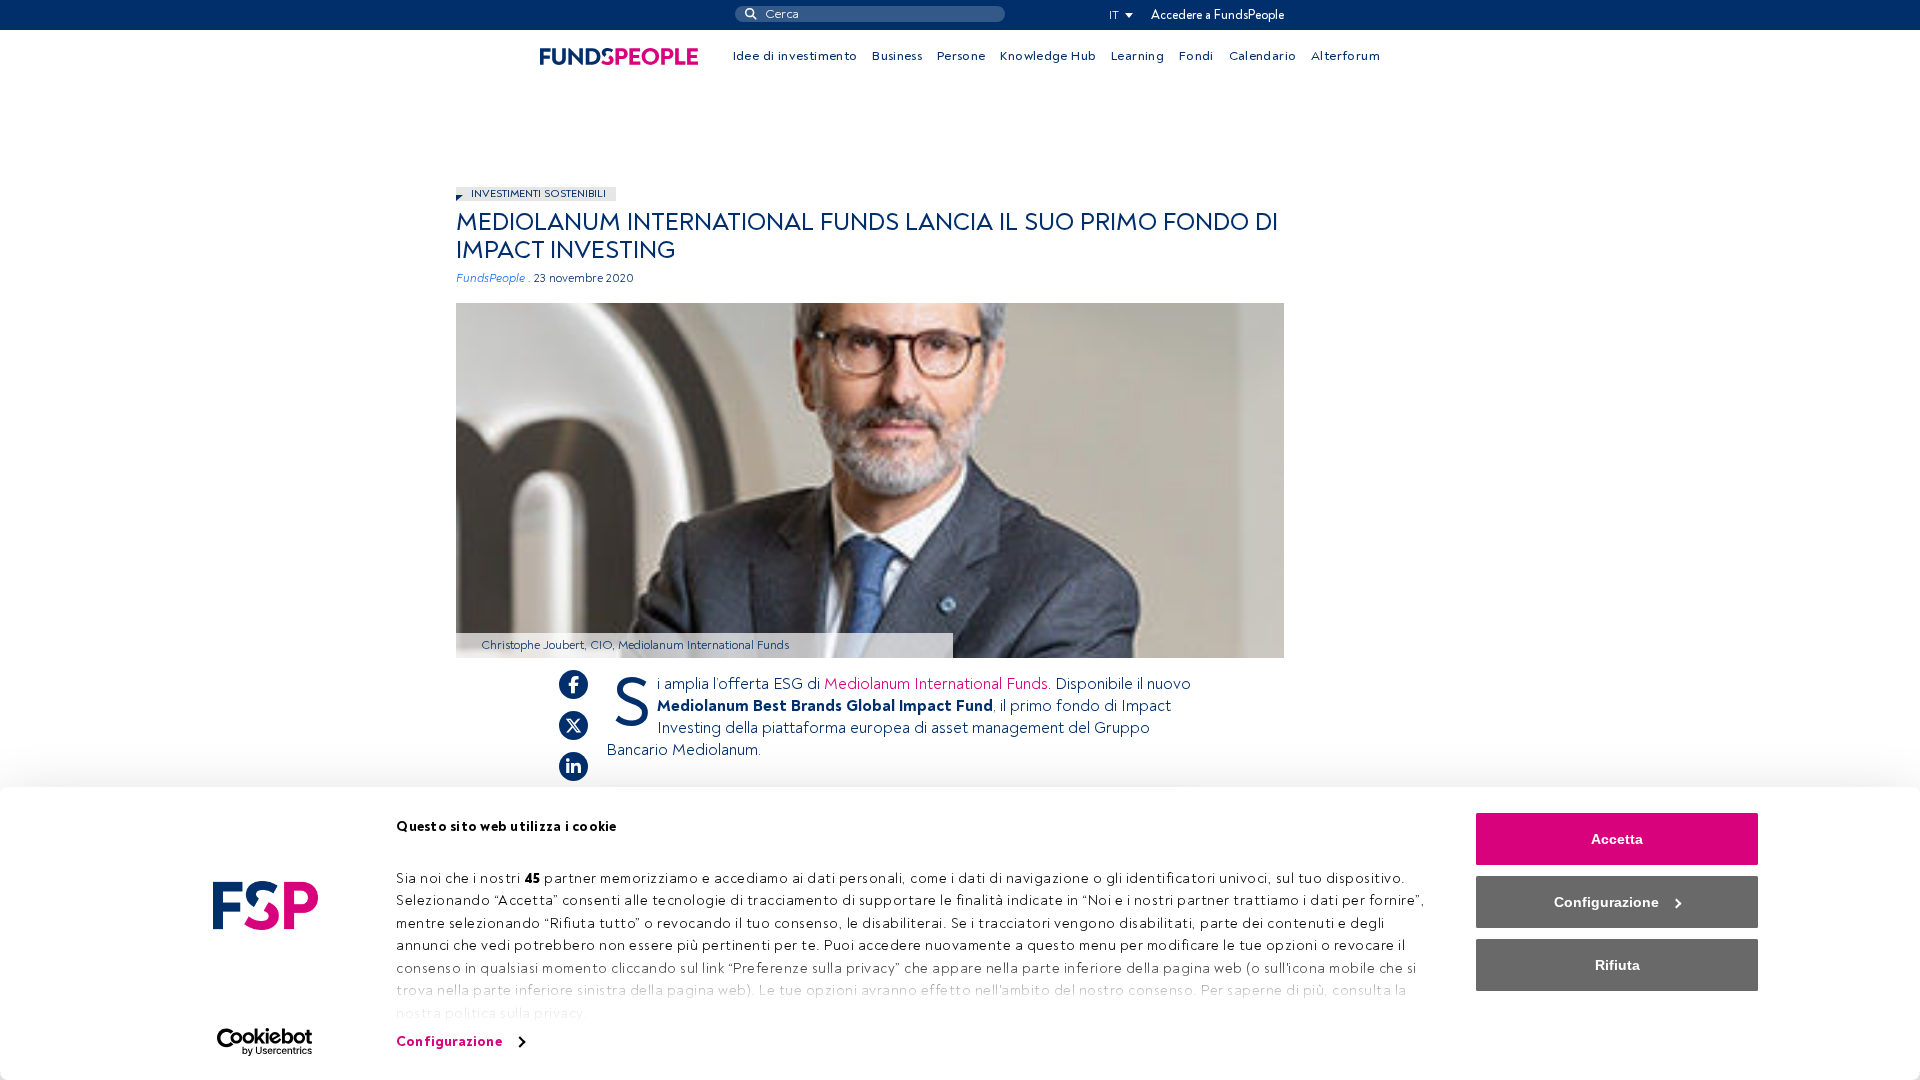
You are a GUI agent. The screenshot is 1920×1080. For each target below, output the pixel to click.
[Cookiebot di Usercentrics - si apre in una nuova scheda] (265, 1042)
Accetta (1617, 839)
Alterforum (1345, 56)
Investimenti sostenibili (538, 193)
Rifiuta (1617, 965)
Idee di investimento (795, 56)
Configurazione (448, 1041)
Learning (1137, 56)
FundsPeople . (493, 278)
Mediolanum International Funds (936, 684)
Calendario (1263, 56)
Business (897, 56)
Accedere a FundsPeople (1217, 15)
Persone (961, 56)
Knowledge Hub (1048, 56)
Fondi (1196, 56)
